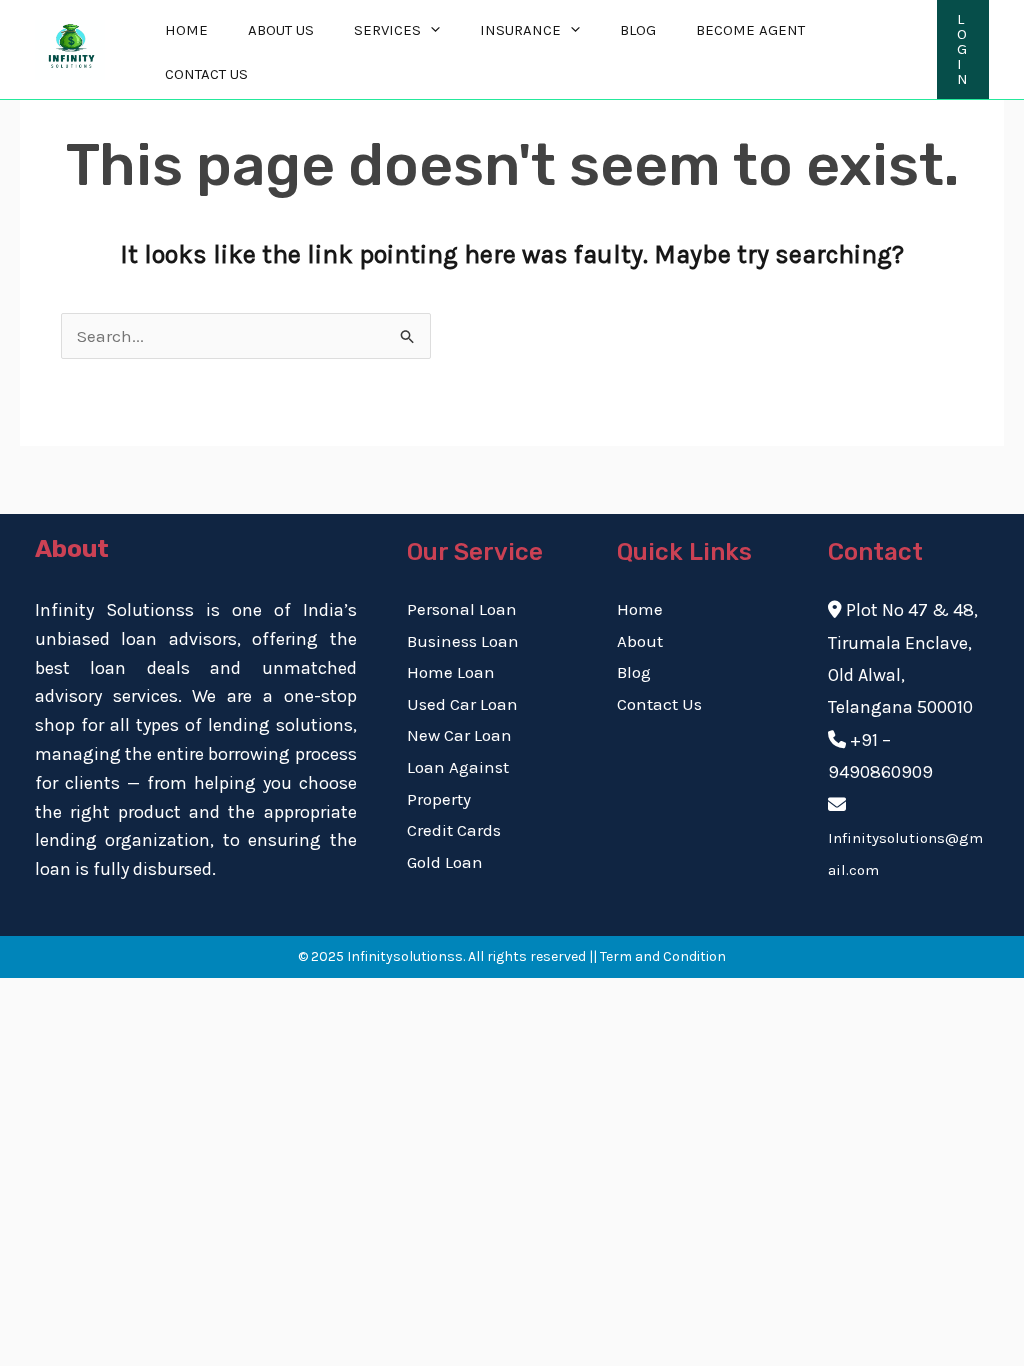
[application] (430, 29)
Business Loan (463, 641)
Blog (638, 30)
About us (281, 30)
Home (186, 30)
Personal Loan (462, 609)
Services (387, 30)
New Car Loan (459, 735)
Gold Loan (445, 862)
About (640, 641)
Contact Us (206, 74)
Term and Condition (663, 956)
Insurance (520, 30)
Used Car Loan (462, 704)
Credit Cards (454, 830)
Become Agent (750, 30)
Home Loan (451, 672)
